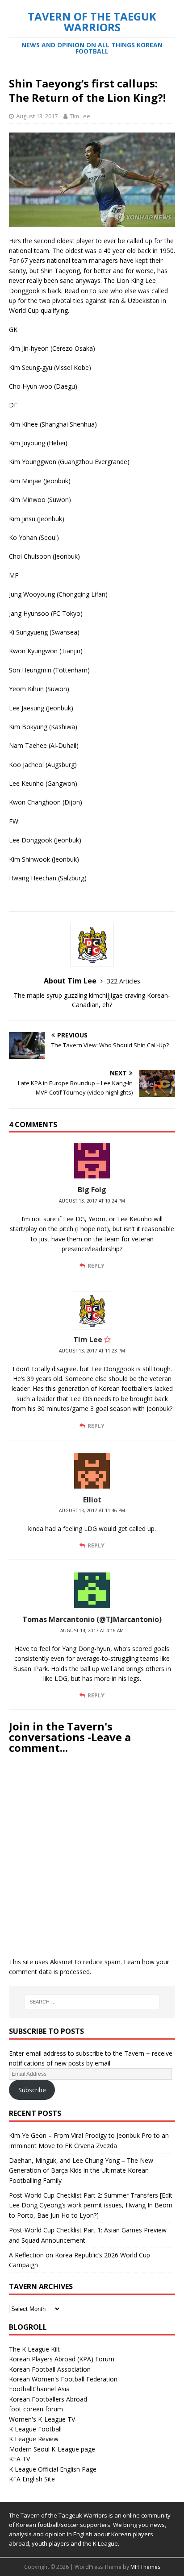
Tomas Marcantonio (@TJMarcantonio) (92, 1619)
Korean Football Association (50, 2369)
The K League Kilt (34, 2349)
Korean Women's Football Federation (63, 2379)
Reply (96, 1265)
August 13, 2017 (37, 116)
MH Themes (145, 2567)
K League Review (34, 2439)
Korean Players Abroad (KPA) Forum (62, 2359)
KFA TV (19, 2459)
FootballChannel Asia (39, 2389)
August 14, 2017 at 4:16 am (92, 1630)
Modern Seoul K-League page (52, 2449)
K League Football (35, 2429)
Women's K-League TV (42, 2419)
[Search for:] (92, 2002)
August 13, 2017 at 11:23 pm (92, 1351)
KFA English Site (32, 2479)
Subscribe (32, 2090)
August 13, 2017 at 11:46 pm (92, 1510)
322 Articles (123, 981)
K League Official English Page (53, 2469)
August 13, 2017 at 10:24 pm (92, 1201)
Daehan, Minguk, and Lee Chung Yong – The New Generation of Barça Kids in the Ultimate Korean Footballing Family (81, 2170)
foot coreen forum (36, 2409)
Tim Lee (80, 116)
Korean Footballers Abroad (48, 2399)
